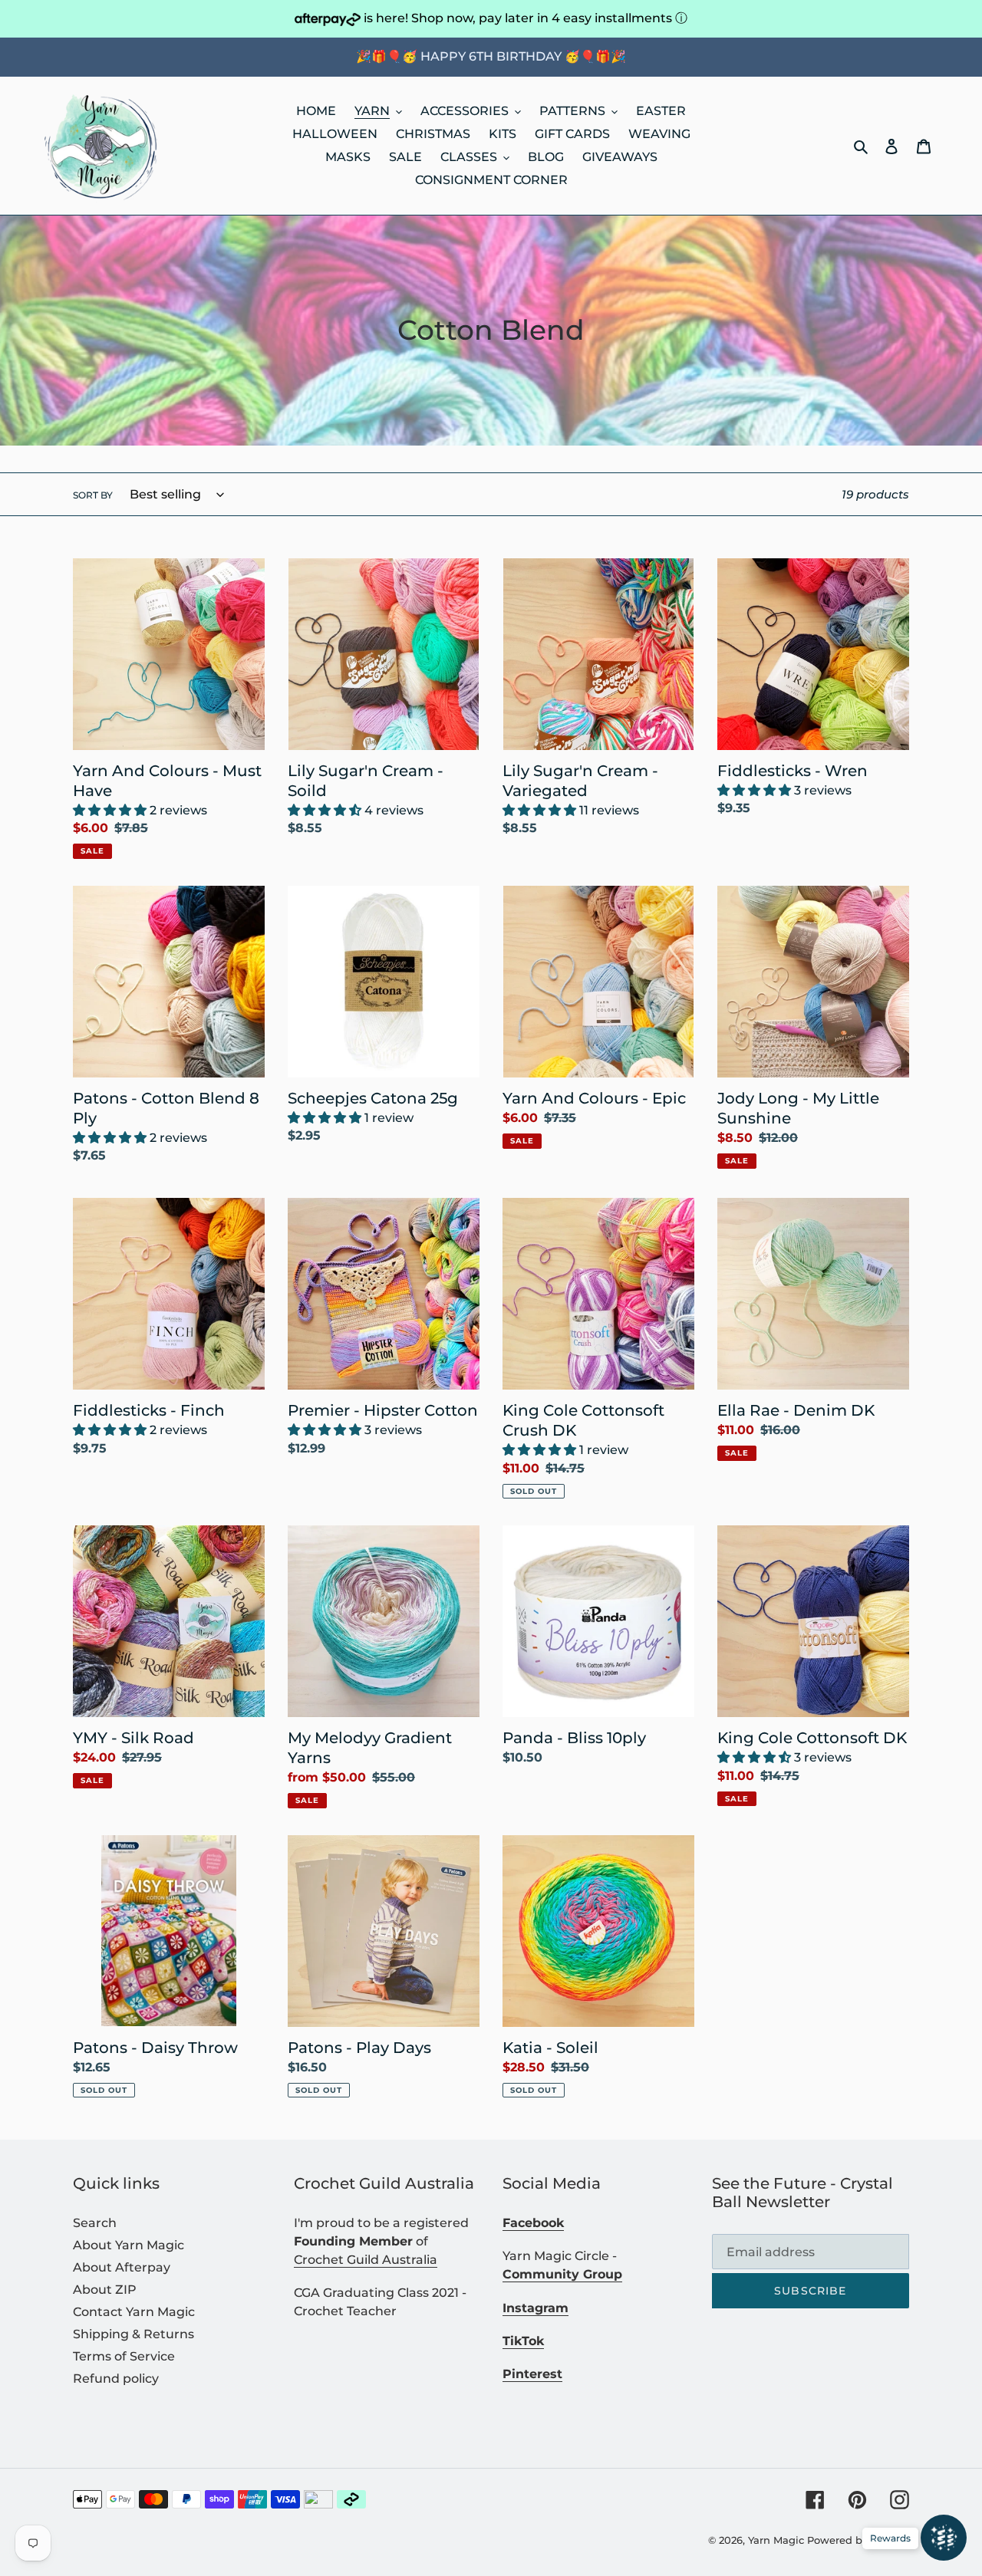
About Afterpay (122, 2267)
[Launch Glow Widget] (944, 2538)
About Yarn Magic (129, 2245)
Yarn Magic (776, 2540)
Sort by (93, 495)
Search (95, 2223)
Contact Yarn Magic (134, 2312)
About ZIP (105, 2290)
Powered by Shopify (858, 2540)
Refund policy (116, 2379)
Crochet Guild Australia (366, 2260)
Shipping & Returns (133, 2334)
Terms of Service (124, 2356)
